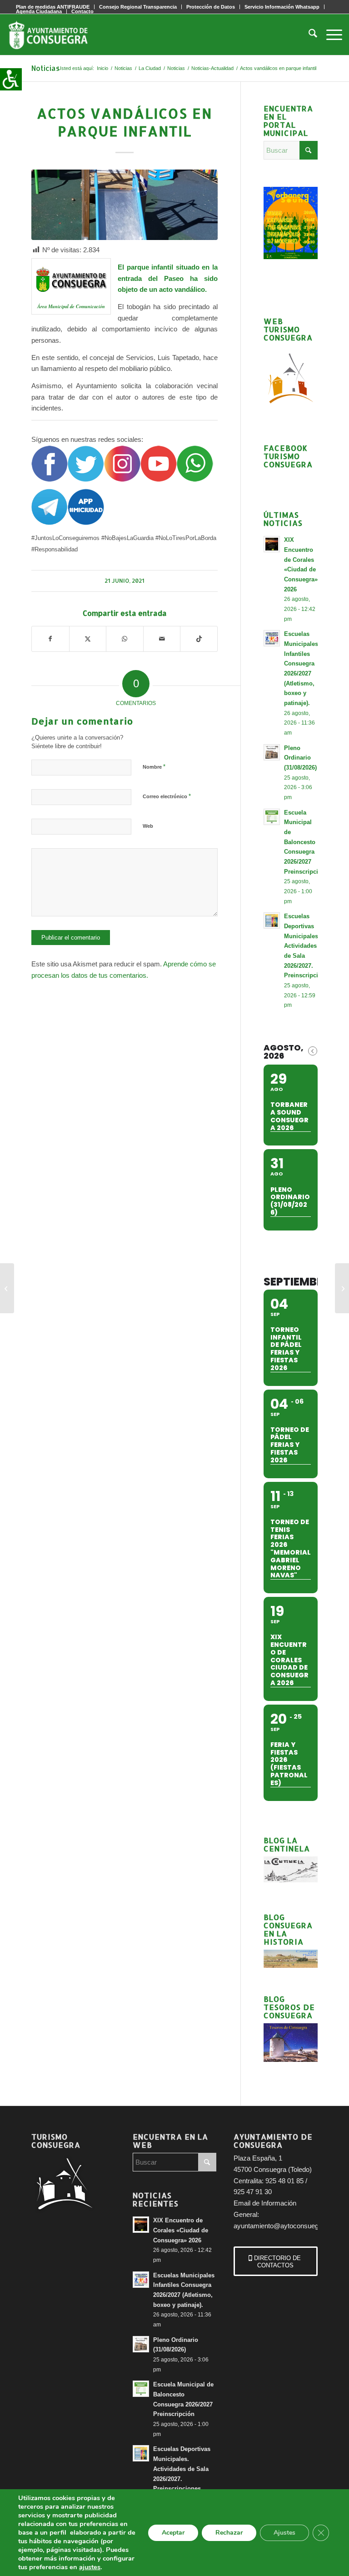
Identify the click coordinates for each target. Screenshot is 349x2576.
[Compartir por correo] (162, 639)
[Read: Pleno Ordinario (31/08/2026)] (272, 752)
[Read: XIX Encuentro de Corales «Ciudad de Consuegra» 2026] (272, 544)
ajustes (90, 2567)
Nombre (154, 767)
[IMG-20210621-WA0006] (125, 205)
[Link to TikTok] (199, 639)
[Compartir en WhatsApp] (125, 639)
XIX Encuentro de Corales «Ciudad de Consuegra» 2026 (181, 2230)
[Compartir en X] (88, 639)
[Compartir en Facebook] (50, 639)
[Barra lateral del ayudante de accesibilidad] (11, 79)
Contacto (82, 11)
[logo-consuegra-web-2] (55, 35)
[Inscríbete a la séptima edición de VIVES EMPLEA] (7, 1288)
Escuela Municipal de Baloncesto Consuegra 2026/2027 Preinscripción (305, 842)
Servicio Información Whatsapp (282, 7)
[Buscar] (308, 35)
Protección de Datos (211, 7)
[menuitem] (138, 7)
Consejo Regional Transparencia (138, 7)
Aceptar (173, 2533)
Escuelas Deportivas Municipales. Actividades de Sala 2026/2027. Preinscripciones (308, 946)
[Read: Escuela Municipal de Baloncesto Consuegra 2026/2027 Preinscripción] (272, 817)
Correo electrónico (167, 796)
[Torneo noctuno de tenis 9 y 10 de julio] (342, 1288)
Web (148, 826)
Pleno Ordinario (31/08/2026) (300, 758)
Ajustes (284, 2533)
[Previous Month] (313, 1051)
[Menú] (330, 35)
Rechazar (229, 2533)
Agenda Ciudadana (39, 11)
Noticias (45, 68)
